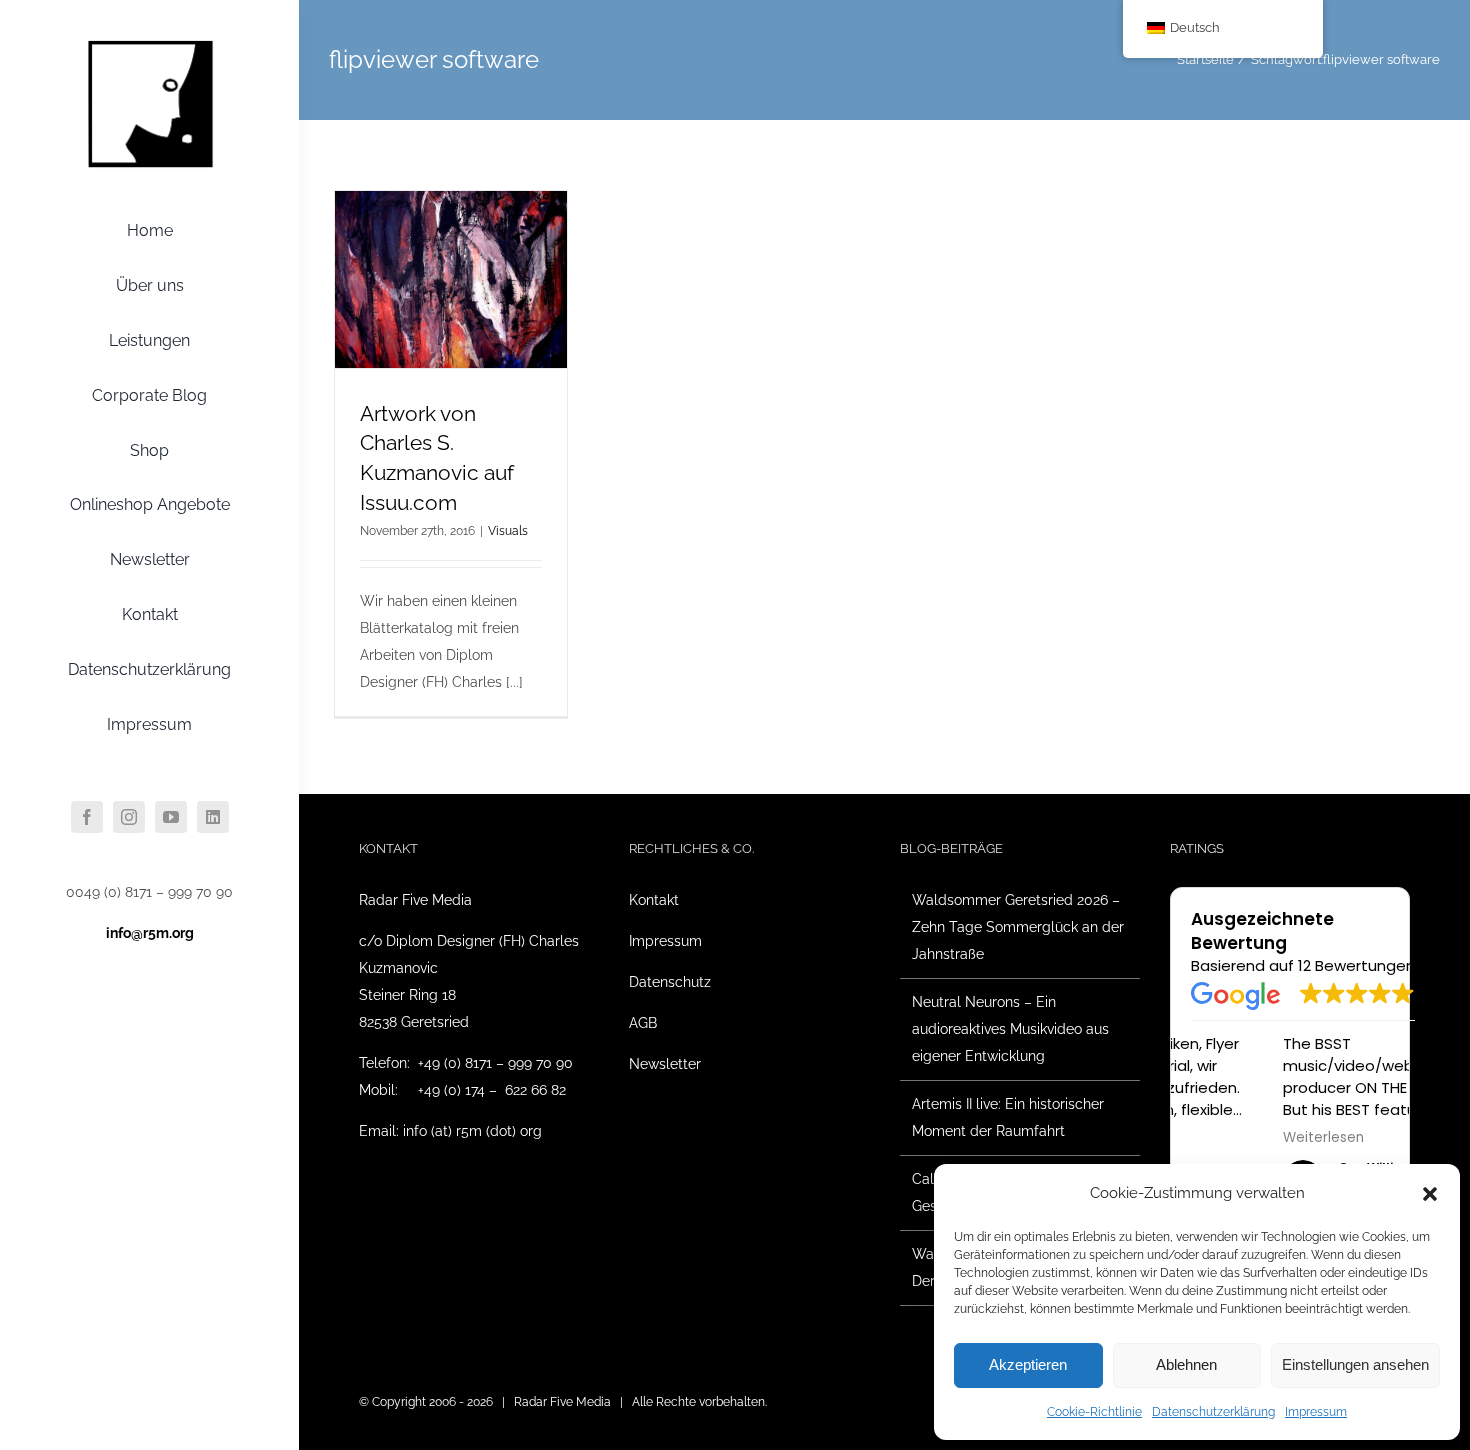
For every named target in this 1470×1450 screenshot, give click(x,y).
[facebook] (87, 817)
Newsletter (665, 1064)
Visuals (508, 531)
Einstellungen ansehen (1355, 1364)
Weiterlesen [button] (1231, 1138)
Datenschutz (670, 982)
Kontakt (654, 900)
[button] (1430, 1194)
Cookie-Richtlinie (1094, 1412)
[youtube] (171, 817)
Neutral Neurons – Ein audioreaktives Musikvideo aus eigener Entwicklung (1010, 1029)
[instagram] (129, 817)
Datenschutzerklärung (1213, 1412)
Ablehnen (1186, 1364)
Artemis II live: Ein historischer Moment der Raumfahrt (1008, 1117)
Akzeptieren (1028, 1364)
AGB (643, 1023)
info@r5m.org (150, 933)
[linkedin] (213, 817)
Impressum (1316, 1412)
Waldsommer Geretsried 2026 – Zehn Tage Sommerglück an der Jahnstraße (1018, 927)
